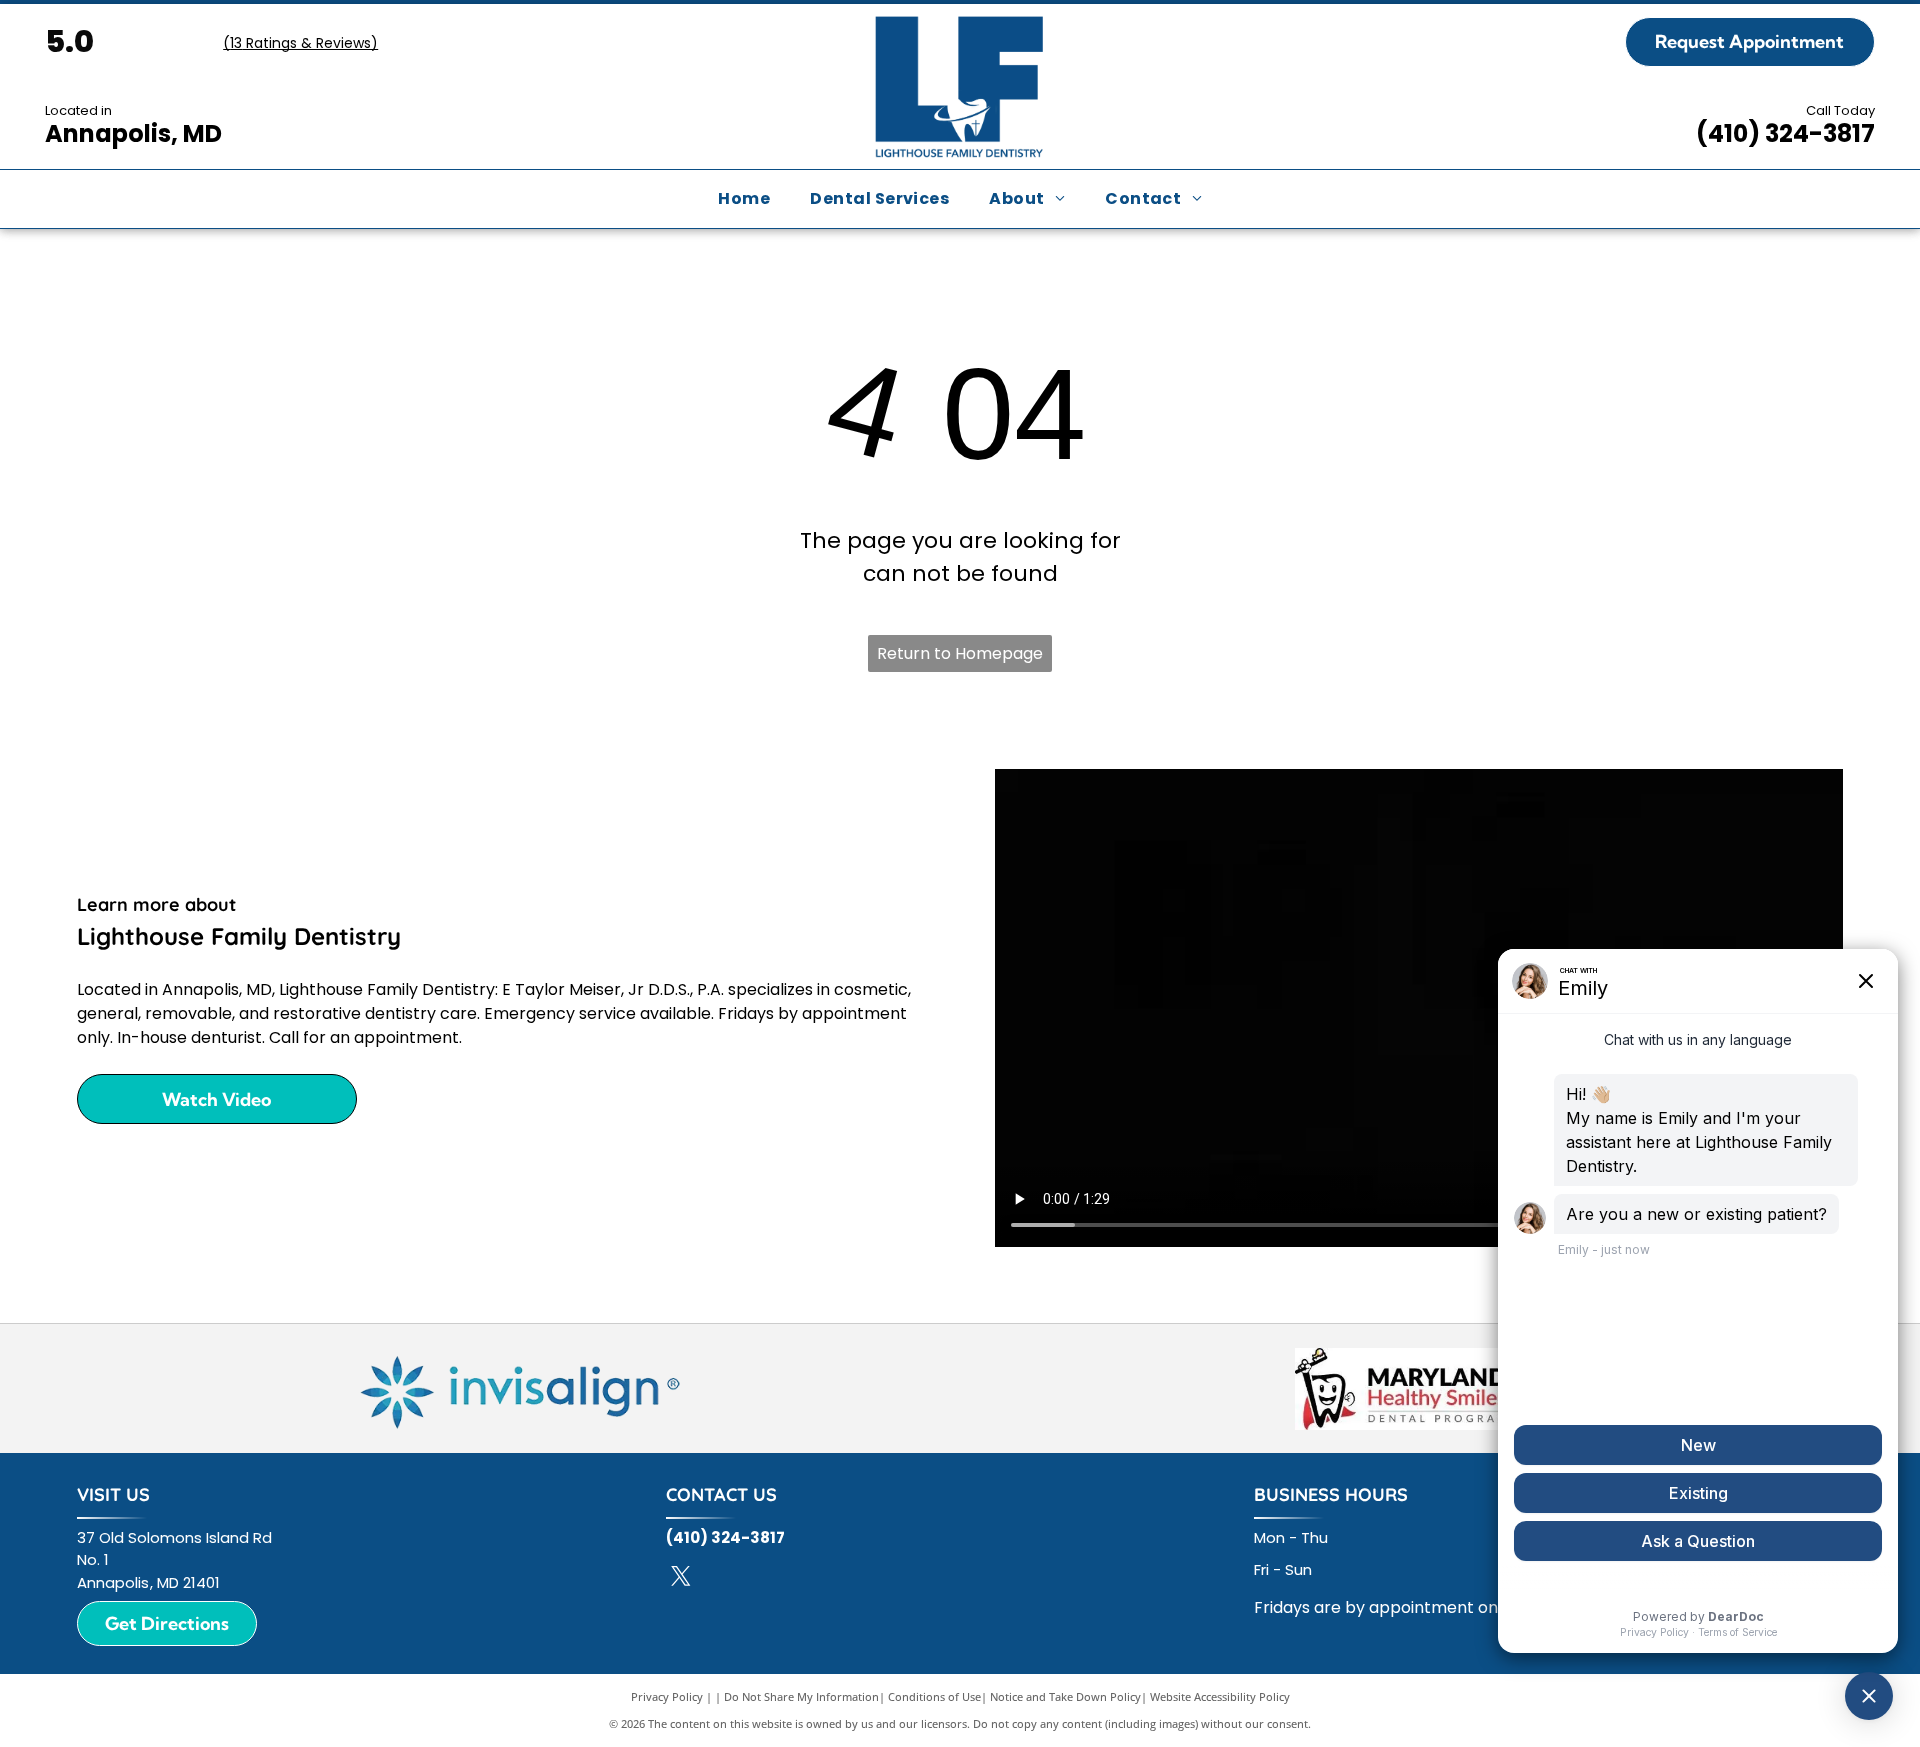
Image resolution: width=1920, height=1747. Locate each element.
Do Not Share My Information (801, 1696)
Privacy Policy (667, 1696)
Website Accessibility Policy (1220, 1696)
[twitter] (681, 1578)
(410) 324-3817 (1785, 133)
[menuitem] (744, 199)
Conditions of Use (934, 1696)
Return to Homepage (960, 653)
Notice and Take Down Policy (1065, 1696)
